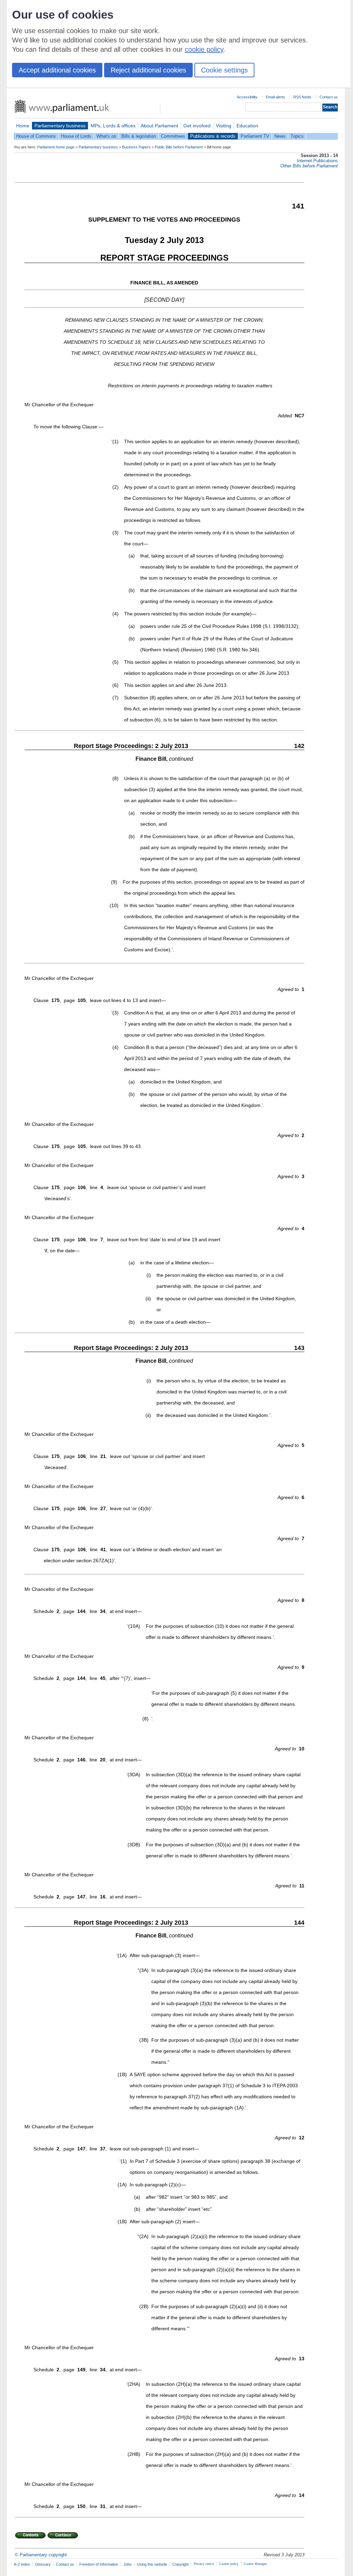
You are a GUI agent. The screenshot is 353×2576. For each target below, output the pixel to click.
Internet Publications (317, 161)
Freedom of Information (99, 2564)
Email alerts (275, 97)
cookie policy (204, 49)
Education (247, 126)
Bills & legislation (139, 136)
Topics (297, 136)
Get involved (197, 126)
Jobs (128, 2564)
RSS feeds (302, 97)
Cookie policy (229, 2564)
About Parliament (159, 126)
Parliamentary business (60, 126)
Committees (173, 136)
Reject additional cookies (148, 70)
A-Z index (22, 2564)
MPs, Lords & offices (113, 126)
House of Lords (76, 136)
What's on (106, 136)
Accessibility (247, 97)
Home (23, 126)
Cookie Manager (255, 2564)
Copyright (180, 2564)
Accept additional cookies (57, 70)
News (280, 136)
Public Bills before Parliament (179, 147)
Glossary (43, 2564)
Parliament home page (56, 147)
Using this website (152, 2564)
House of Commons (36, 136)
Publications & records (213, 136)
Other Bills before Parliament (309, 166)
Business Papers (136, 147)
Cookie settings (224, 70)
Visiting (224, 126)
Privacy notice (204, 2564)
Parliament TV (255, 136)
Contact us (329, 97)
